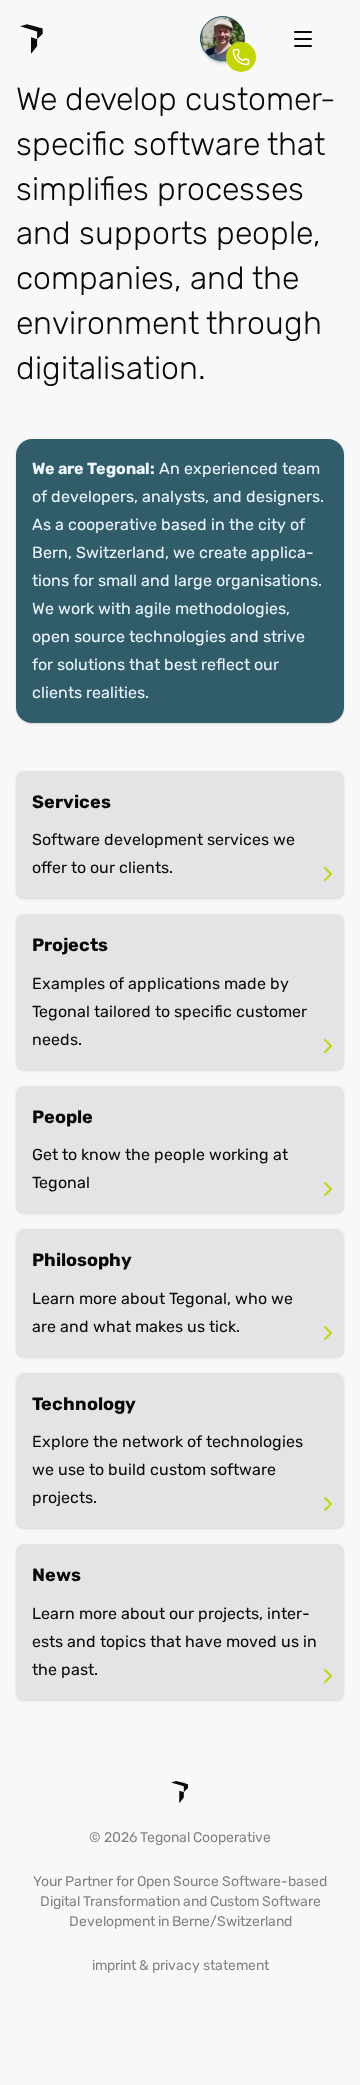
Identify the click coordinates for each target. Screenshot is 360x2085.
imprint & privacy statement (180, 1965)
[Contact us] (222, 38)
